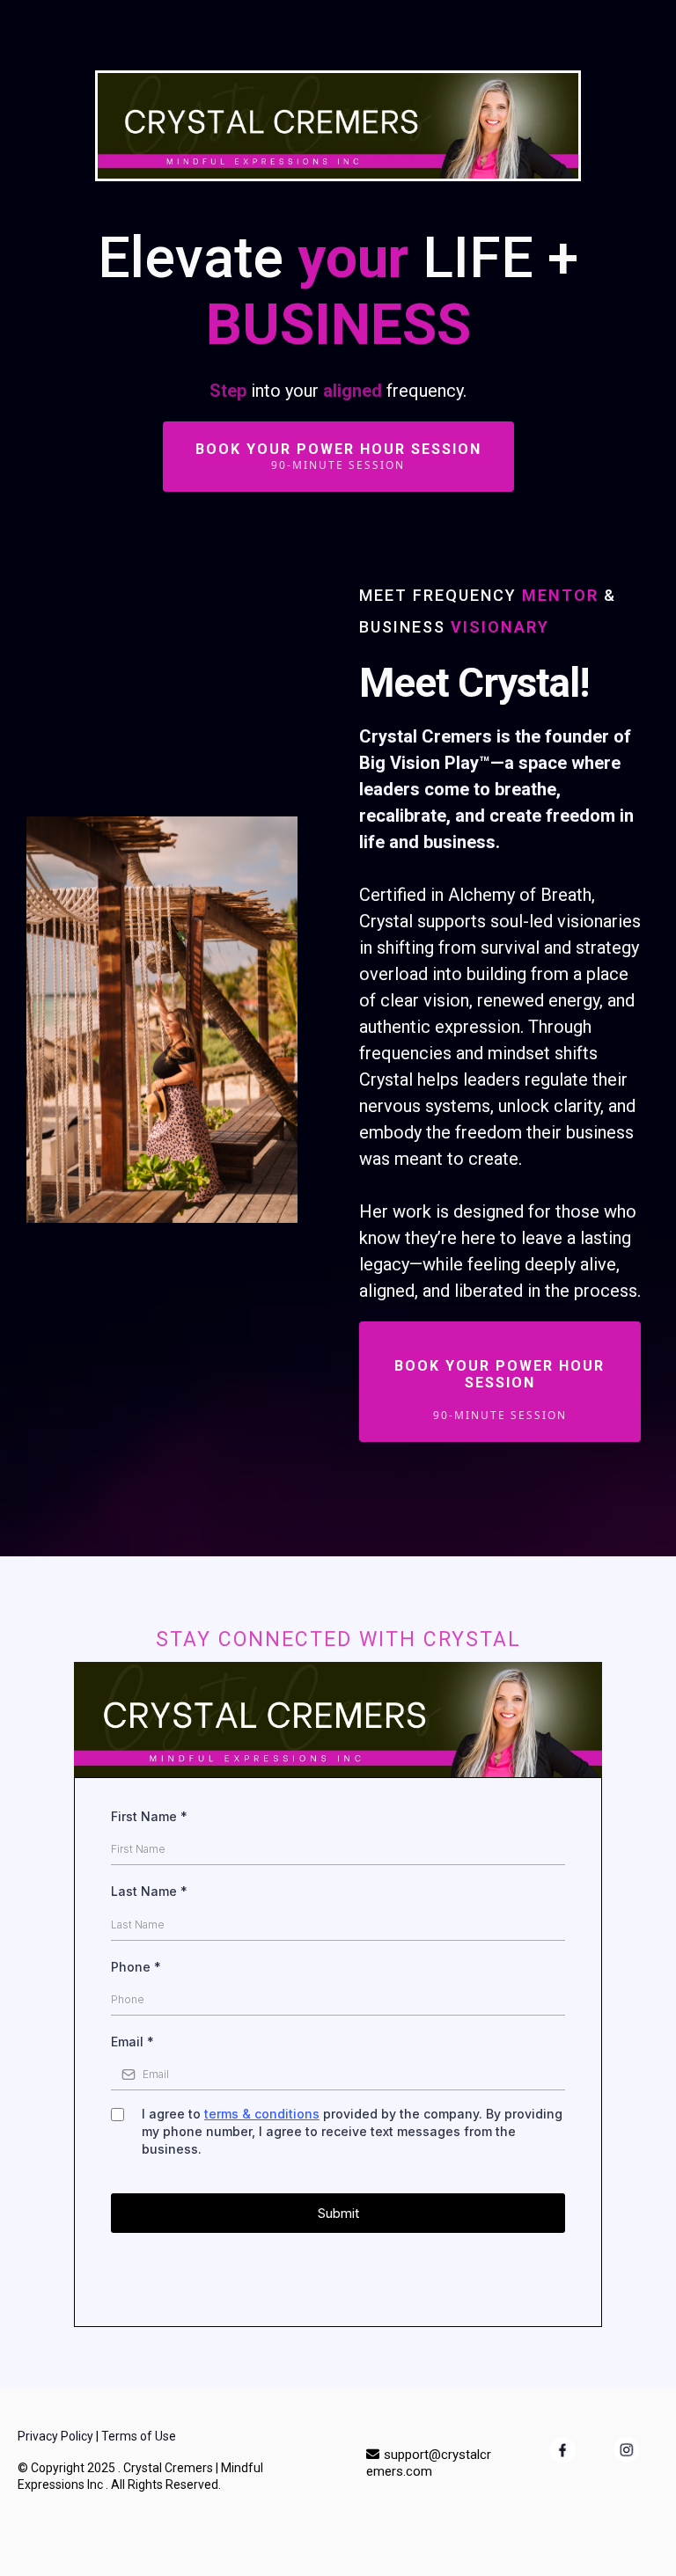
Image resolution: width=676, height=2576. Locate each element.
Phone (136, 1967)
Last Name (149, 1891)
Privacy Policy (55, 2436)
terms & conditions (262, 2114)
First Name (149, 1816)
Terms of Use (139, 2436)
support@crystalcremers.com (429, 2463)
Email (132, 2042)
